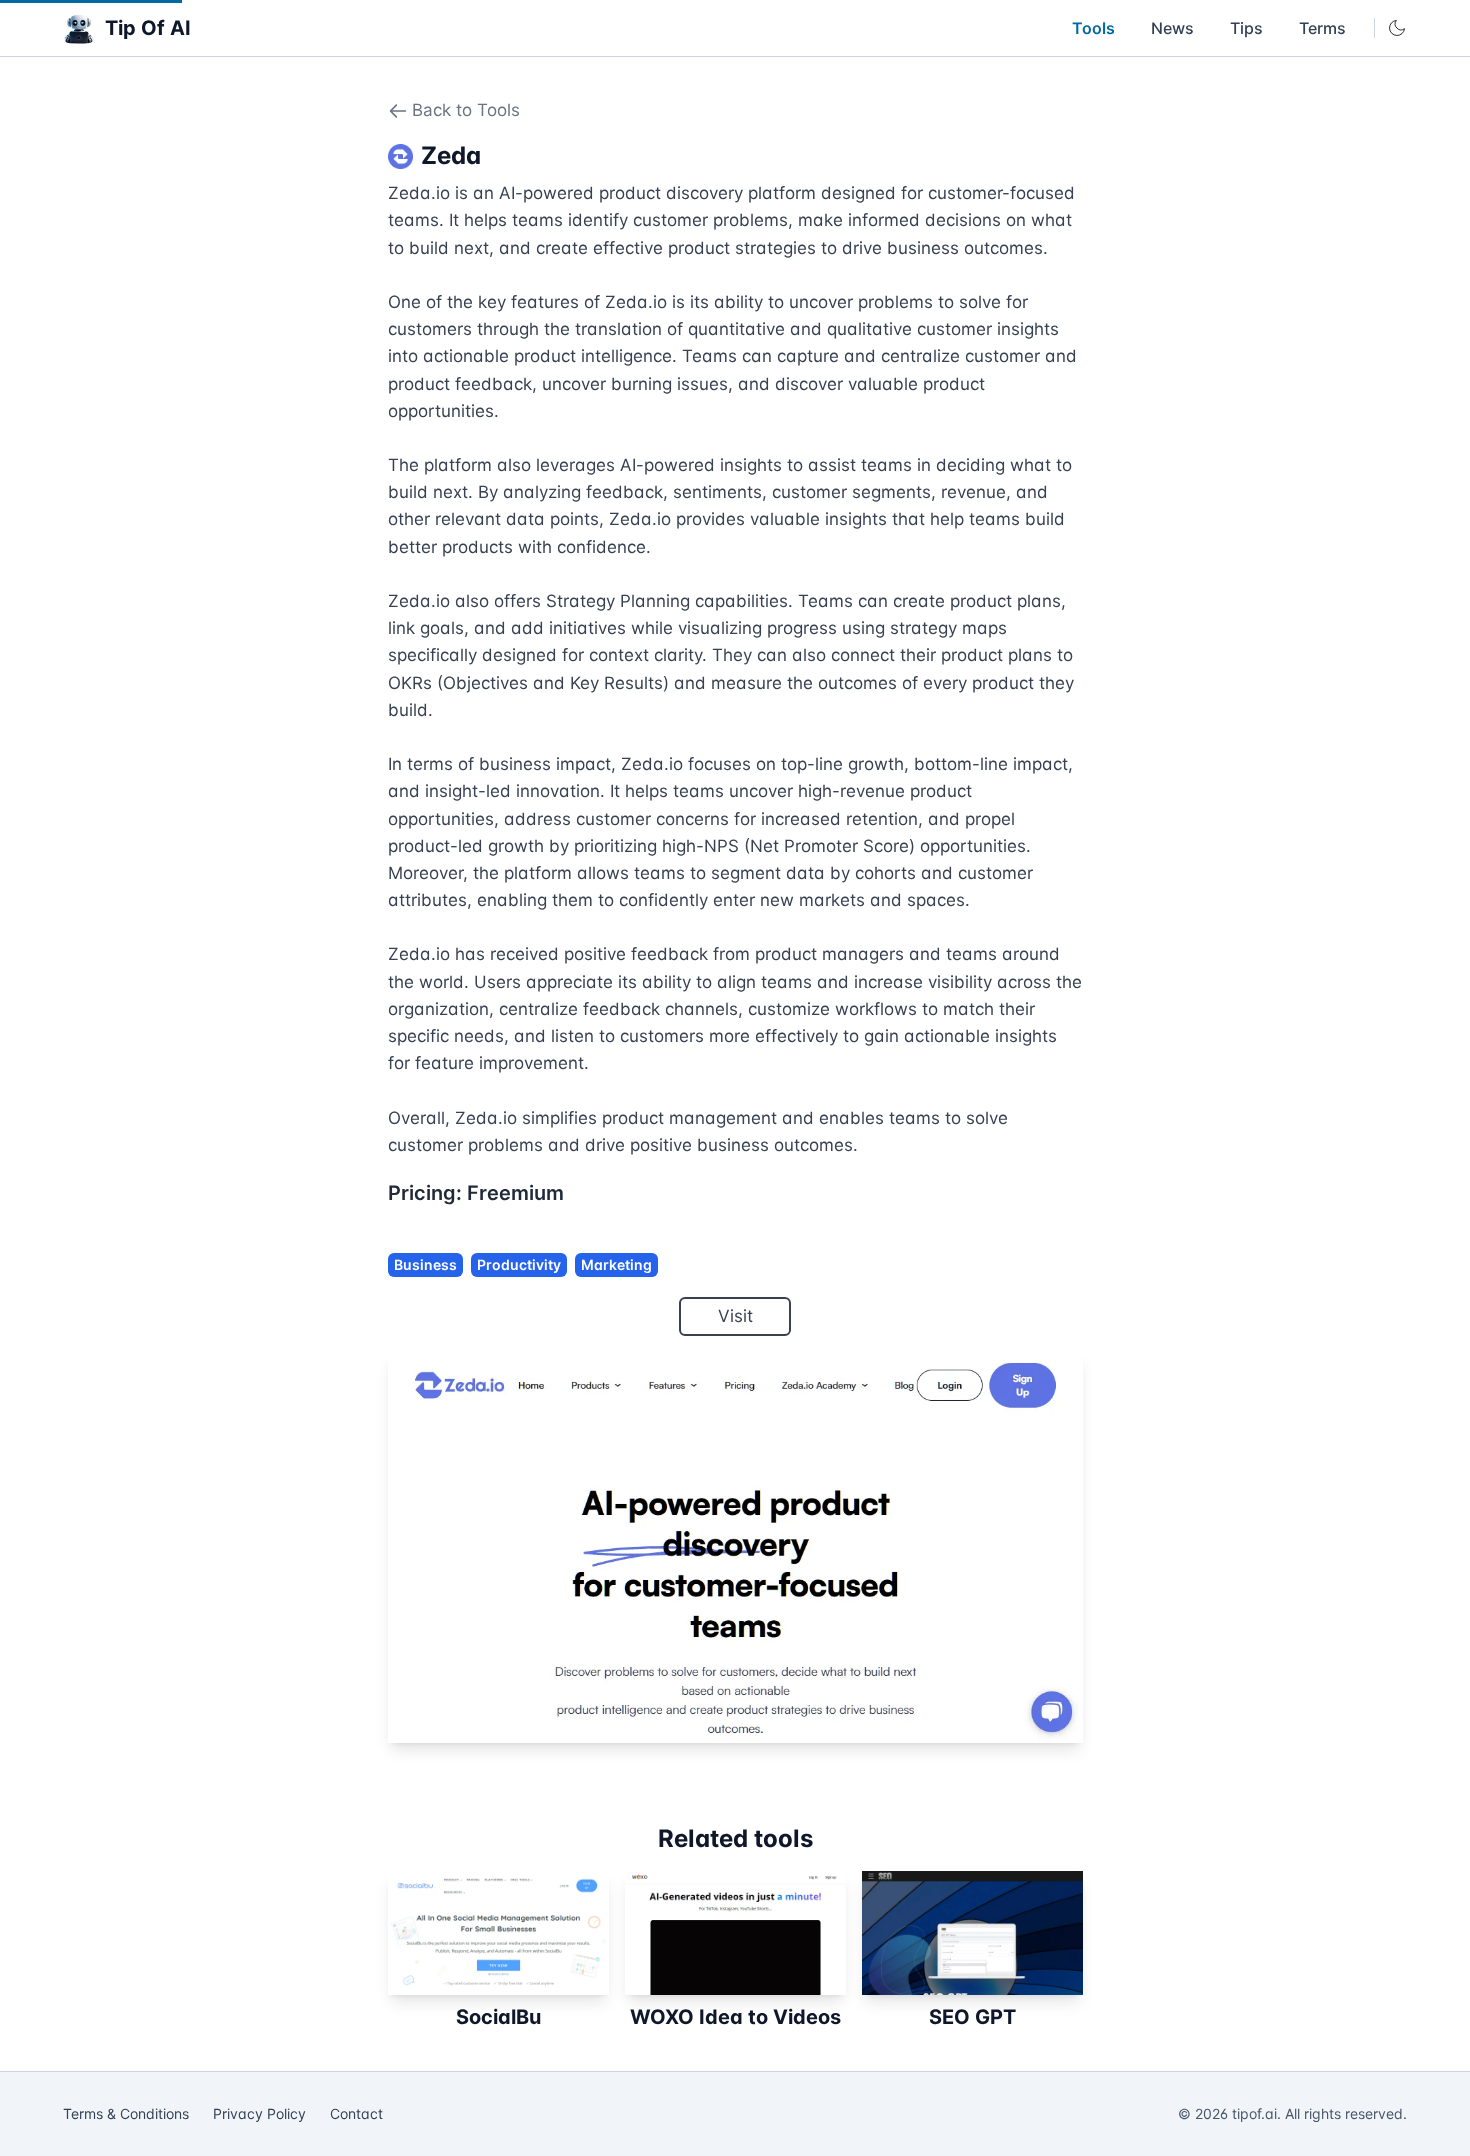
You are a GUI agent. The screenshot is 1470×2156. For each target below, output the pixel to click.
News (1172, 28)
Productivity (519, 1264)
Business (425, 1264)
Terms (1322, 28)
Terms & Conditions (126, 2113)
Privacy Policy (259, 2113)
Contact (356, 2113)
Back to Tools (466, 110)
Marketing (616, 1264)
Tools (1093, 28)
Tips (1246, 28)
